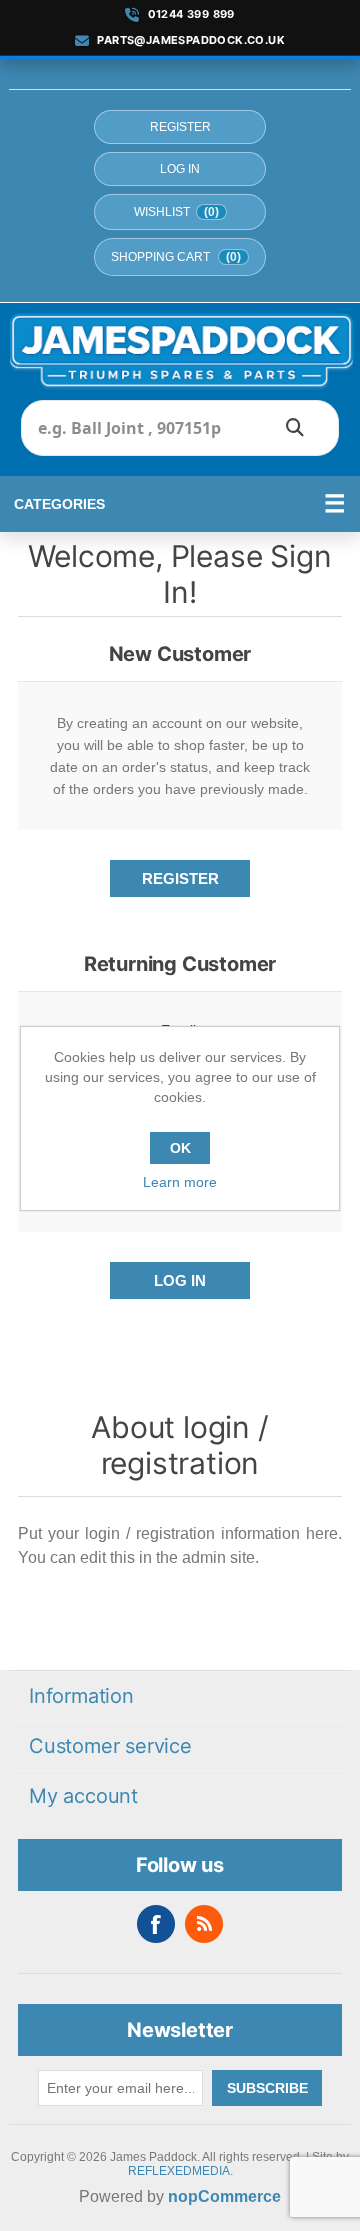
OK (180, 1148)
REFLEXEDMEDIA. (180, 2171)
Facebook (156, 1924)
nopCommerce (224, 2196)
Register (180, 127)
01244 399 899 (191, 14)
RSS (204, 1924)
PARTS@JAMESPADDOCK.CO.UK (191, 40)
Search (295, 428)
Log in (180, 169)
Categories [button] (59, 504)
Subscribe (267, 2088)
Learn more (180, 1182)
